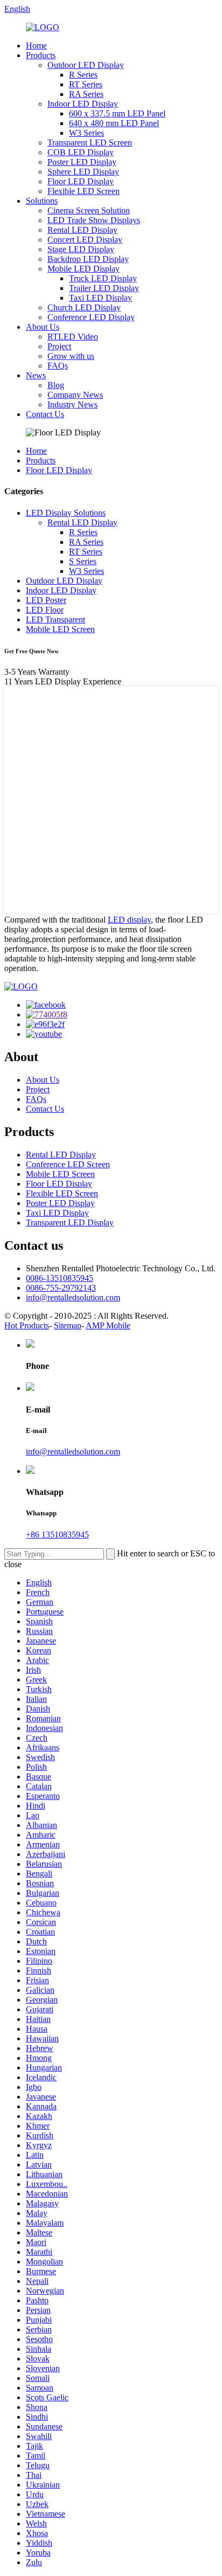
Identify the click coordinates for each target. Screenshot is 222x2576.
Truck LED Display (103, 278)
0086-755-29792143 (61, 1288)
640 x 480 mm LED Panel (114, 123)
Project (59, 346)
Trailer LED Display (104, 288)
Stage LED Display (81, 249)
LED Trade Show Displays (94, 220)
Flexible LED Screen (84, 191)
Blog (56, 385)
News (36, 375)
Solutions (42, 201)
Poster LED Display (82, 162)
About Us (43, 327)
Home (36, 46)
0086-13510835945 (60, 1278)
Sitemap (68, 1325)
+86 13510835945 (57, 1535)
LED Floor (45, 610)
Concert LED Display (85, 240)
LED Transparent (55, 619)
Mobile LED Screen (60, 629)
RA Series (86, 94)
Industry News (72, 404)
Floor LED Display (81, 181)
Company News (75, 395)
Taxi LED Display (100, 298)
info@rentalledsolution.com (73, 1297)
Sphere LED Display (83, 172)
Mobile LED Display (84, 269)
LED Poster (46, 600)
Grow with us (71, 356)
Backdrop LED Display (88, 259)
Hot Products (27, 1325)
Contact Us (45, 414)
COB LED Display (81, 152)
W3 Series (86, 133)
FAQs (58, 366)
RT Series (86, 84)
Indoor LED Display (83, 104)
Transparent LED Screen (90, 143)
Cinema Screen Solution (89, 210)
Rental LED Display (82, 230)
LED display (129, 920)
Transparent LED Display (70, 1223)
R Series (83, 75)
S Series (83, 561)
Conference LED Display (91, 317)
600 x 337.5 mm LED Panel (117, 113)
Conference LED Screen (68, 1164)
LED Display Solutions (66, 513)
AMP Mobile (108, 1325)
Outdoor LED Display (86, 65)
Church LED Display (84, 307)
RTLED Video (73, 337)
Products (41, 55)
